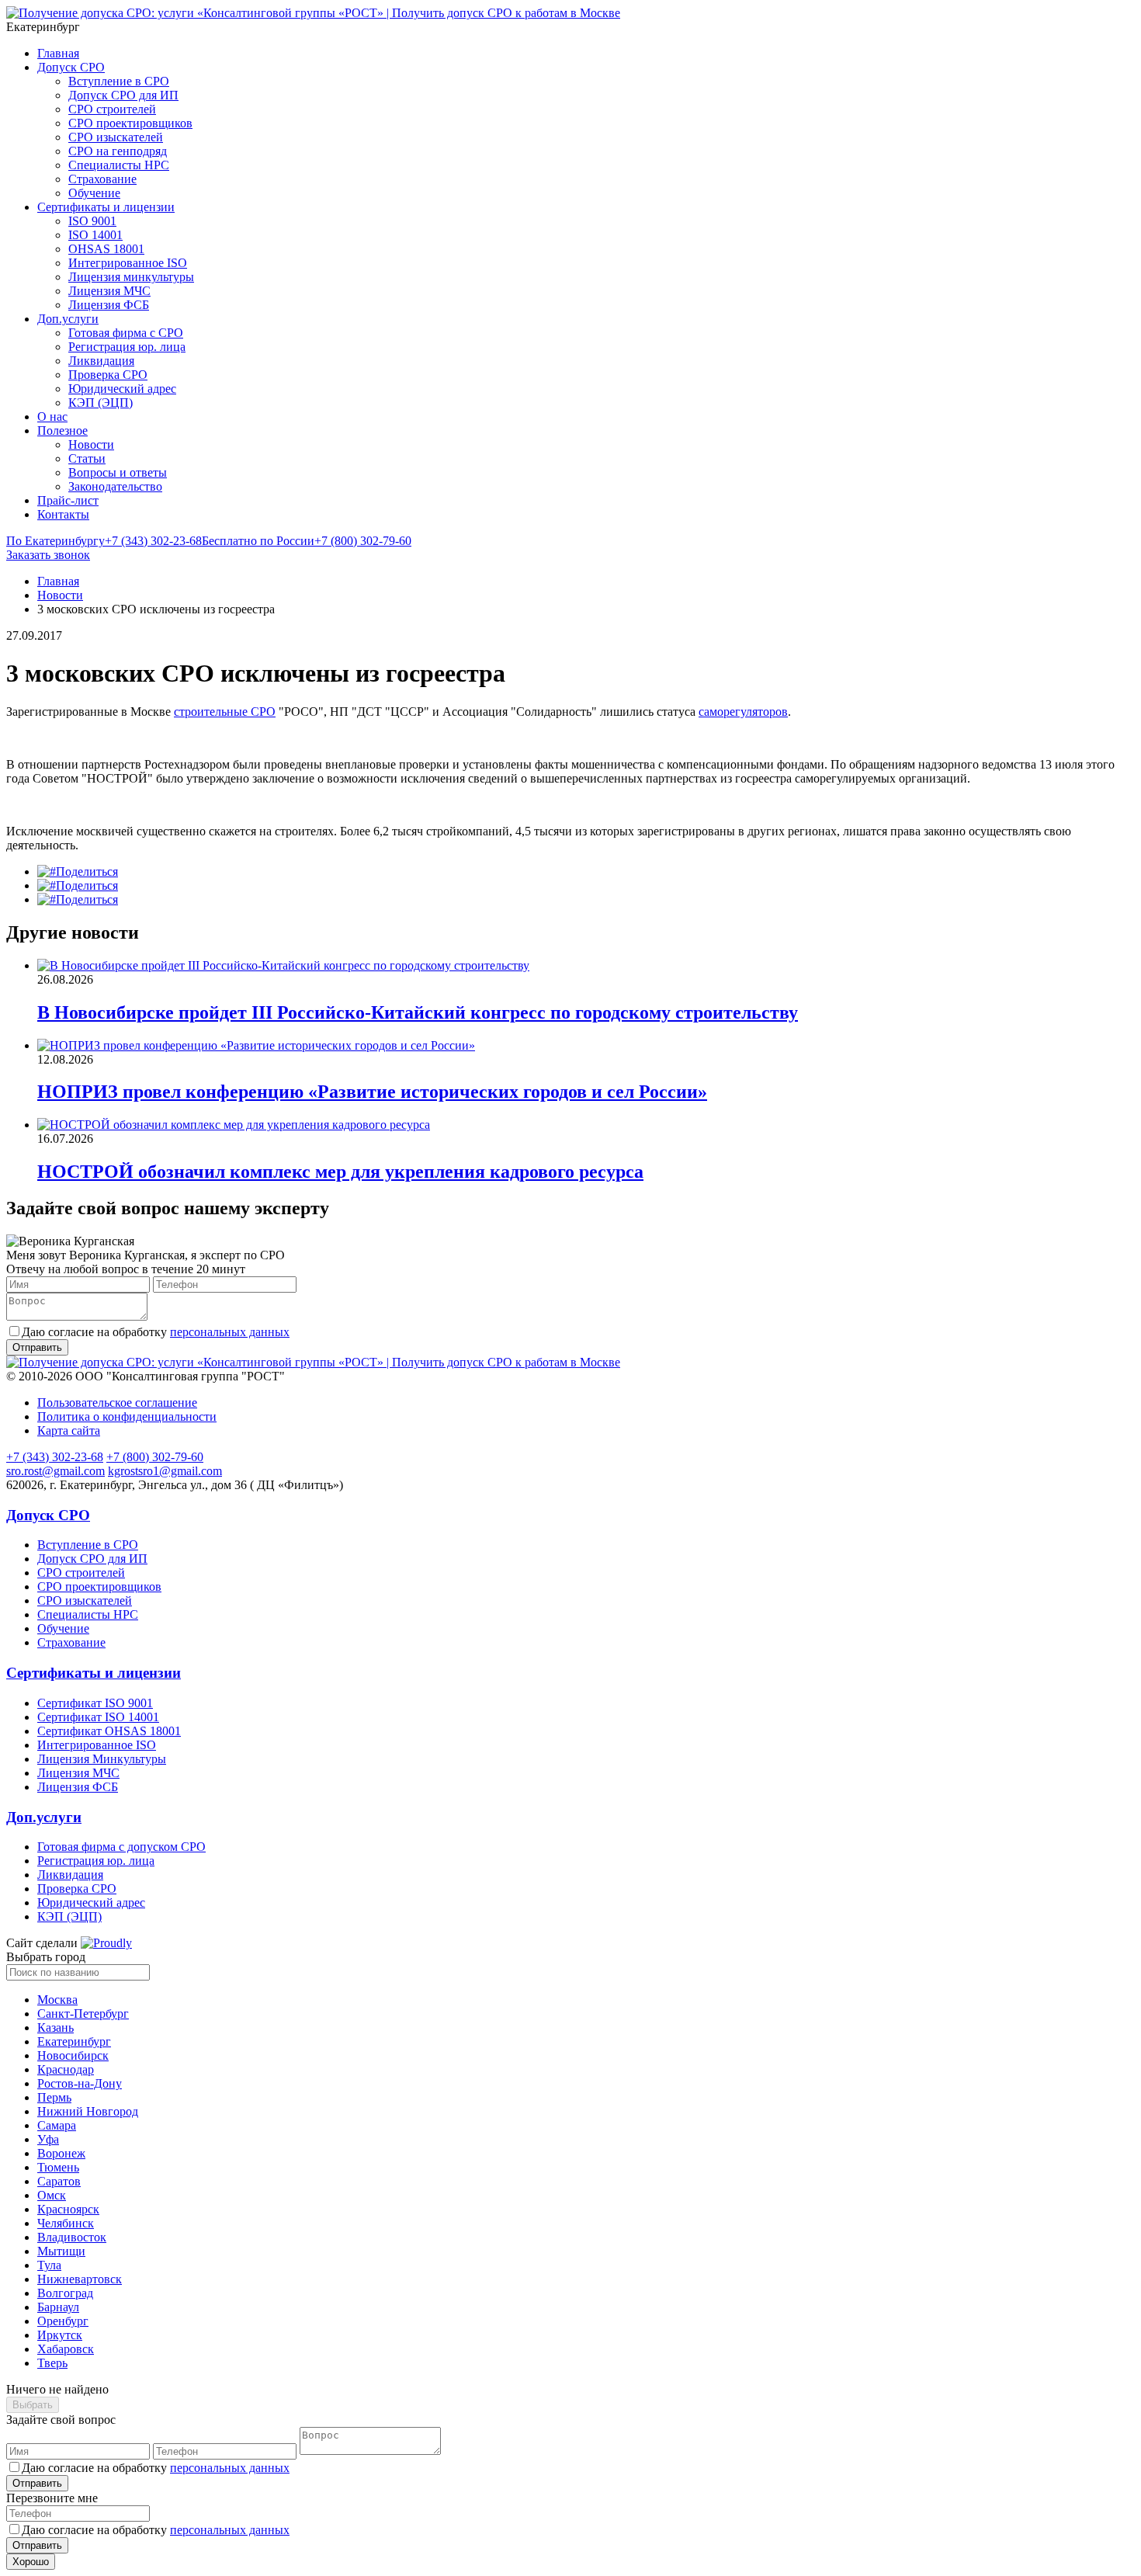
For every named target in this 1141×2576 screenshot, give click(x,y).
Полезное (62, 430)
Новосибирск (73, 2055)
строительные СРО (225, 712)
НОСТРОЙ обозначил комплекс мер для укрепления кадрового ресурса (340, 1172)
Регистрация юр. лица (127, 347)
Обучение (94, 193)
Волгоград (65, 2293)
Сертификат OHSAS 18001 (109, 1731)
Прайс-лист (68, 500)
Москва (57, 2000)
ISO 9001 (92, 221)
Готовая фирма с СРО (126, 333)
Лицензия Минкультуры (102, 1759)
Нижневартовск (80, 2279)
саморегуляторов (743, 712)
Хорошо (31, 2562)
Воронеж (61, 2153)
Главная (58, 53)
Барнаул (58, 2307)
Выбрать (33, 2405)
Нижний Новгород (88, 2111)
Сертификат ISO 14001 (98, 1717)
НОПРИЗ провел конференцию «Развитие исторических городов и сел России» (372, 1092)
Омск (52, 2195)
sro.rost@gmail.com (55, 1471)
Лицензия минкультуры (131, 277)
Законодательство (115, 486)
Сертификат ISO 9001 (95, 1703)
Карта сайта (69, 1430)
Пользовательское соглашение (117, 1403)
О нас (52, 417)
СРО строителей (112, 109)
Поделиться (87, 871)
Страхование (102, 179)
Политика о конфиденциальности (127, 1416)
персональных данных (230, 1332)
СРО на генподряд (118, 151)
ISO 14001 (95, 235)
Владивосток (72, 2237)
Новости (91, 444)
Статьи (87, 458)
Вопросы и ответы (118, 472)
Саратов (59, 2181)
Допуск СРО (71, 67)
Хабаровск (66, 2349)
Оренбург (63, 2321)
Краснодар (66, 2069)
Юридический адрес (122, 389)
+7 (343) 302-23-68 (104, 541)
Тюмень (58, 2167)
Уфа (48, 2139)
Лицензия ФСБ (109, 305)
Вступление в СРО (119, 81)
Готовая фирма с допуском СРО (121, 1847)
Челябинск (66, 2223)
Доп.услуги (68, 319)
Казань (55, 2027)
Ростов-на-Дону (80, 2083)
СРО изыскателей (116, 137)
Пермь (54, 2097)
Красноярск (68, 2209)
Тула (49, 2265)
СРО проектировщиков (130, 123)
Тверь (52, 2363)
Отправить (37, 2483)
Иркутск (60, 2335)
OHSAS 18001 (106, 249)
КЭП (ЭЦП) (101, 403)
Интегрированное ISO (128, 263)
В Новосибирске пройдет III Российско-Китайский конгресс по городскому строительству (418, 1012)
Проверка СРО (108, 375)
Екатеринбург (74, 2041)
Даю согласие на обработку (156, 1332)
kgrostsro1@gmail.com (165, 1471)
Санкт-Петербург (83, 2014)
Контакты (63, 514)
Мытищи (61, 2251)
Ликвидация (101, 361)
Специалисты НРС (119, 165)
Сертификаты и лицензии (106, 207)
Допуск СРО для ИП (123, 95)
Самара (57, 2125)
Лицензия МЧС (109, 291)
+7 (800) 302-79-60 (307, 541)
